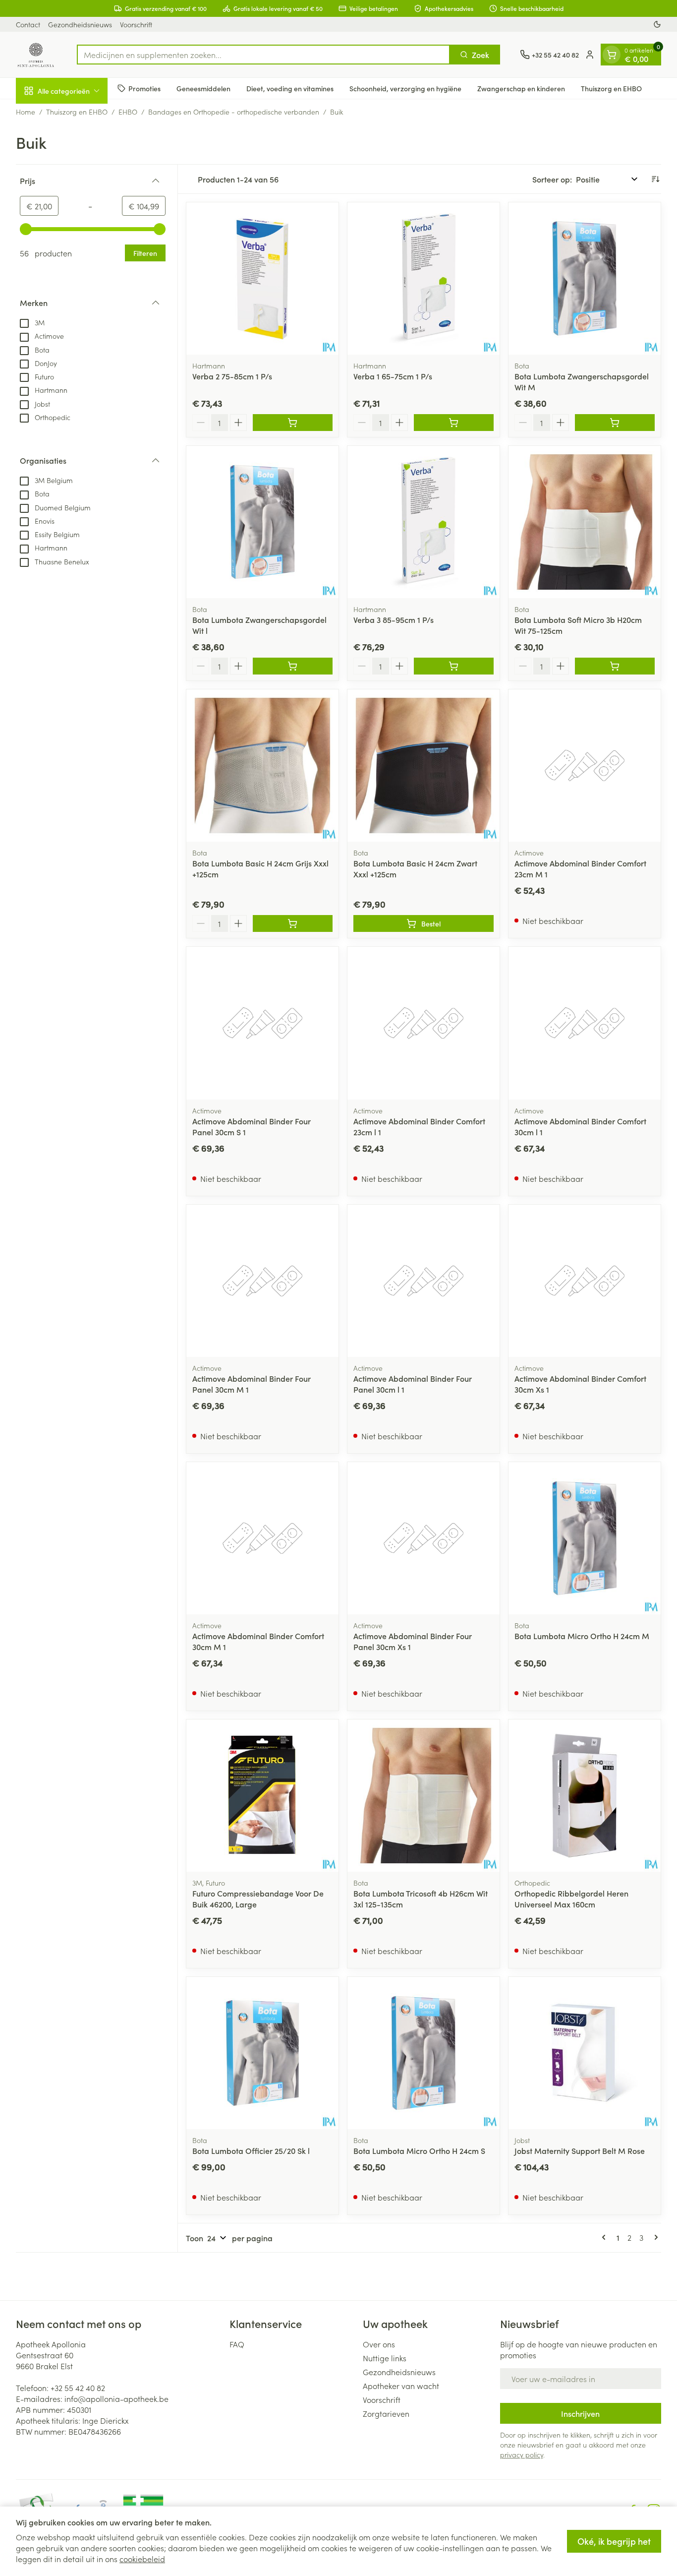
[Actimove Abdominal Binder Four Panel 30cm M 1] (262, 1281)
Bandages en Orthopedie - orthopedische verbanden (234, 112)
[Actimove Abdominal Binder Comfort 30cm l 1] (585, 1023)
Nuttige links (385, 2358)
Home (26, 112)
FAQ (237, 2344)
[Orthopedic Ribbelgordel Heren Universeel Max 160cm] (585, 1796)
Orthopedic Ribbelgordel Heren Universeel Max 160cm (571, 1899)
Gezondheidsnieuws (80, 24)
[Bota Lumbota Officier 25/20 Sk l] (262, 2053)
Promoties (144, 88)
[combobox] (263, 55)
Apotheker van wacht (401, 2386)
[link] (606, 2237)
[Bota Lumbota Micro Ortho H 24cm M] (585, 1538)
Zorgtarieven (386, 2413)
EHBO (128, 112)
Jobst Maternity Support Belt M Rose (580, 2150)
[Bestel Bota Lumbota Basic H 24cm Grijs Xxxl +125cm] (293, 923)
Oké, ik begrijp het (614, 2541)
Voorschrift (136, 24)
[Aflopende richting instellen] (655, 179)
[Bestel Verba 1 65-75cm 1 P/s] (454, 423)
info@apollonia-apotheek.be (116, 2398)
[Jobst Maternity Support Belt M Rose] (585, 2053)
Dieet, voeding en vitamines (290, 88)
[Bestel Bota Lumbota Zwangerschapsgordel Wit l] (293, 666)
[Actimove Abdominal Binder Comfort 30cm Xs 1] (585, 1281)
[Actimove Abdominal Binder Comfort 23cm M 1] (585, 766)
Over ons (379, 2344)
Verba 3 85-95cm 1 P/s (394, 619)
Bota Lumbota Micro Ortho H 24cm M (582, 1636)
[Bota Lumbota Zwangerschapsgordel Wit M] (585, 278)
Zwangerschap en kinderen (521, 88)
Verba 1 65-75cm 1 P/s (393, 376)
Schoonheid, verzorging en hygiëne (405, 88)
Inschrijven (580, 2413)
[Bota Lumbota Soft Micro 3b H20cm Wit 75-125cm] (585, 522)
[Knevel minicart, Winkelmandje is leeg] (612, 55)
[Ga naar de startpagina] (36, 55)
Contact (28, 24)
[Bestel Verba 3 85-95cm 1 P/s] (454, 666)
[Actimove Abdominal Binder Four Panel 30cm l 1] (423, 1281)
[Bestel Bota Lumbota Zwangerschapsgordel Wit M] (615, 423)
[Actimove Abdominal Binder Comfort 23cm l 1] (423, 1023)
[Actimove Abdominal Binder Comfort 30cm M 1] (262, 1538)
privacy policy (522, 2454)
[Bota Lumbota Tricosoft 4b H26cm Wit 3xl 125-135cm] (423, 1796)
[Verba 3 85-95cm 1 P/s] (423, 522)
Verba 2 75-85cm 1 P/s (232, 376)
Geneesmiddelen (203, 88)
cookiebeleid (142, 2559)
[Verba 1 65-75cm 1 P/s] (423, 278)
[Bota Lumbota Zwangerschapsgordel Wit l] (262, 522)
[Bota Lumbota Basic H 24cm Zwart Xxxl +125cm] (423, 766)
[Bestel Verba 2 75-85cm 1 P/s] (293, 423)
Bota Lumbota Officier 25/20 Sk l (251, 2150)
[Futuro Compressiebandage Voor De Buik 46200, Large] (262, 1796)
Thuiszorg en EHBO (611, 88)
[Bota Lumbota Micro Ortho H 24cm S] (423, 2053)
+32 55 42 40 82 (78, 2388)
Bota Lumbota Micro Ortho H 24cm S (419, 2150)
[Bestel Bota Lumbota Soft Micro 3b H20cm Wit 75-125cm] (615, 666)
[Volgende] (654, 2237)
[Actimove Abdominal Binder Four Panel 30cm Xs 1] (423, 1538)
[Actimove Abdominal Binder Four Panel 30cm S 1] (262, 1023)
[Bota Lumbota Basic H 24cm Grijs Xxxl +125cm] (262, 766)
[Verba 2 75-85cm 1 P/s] (262, 278)
